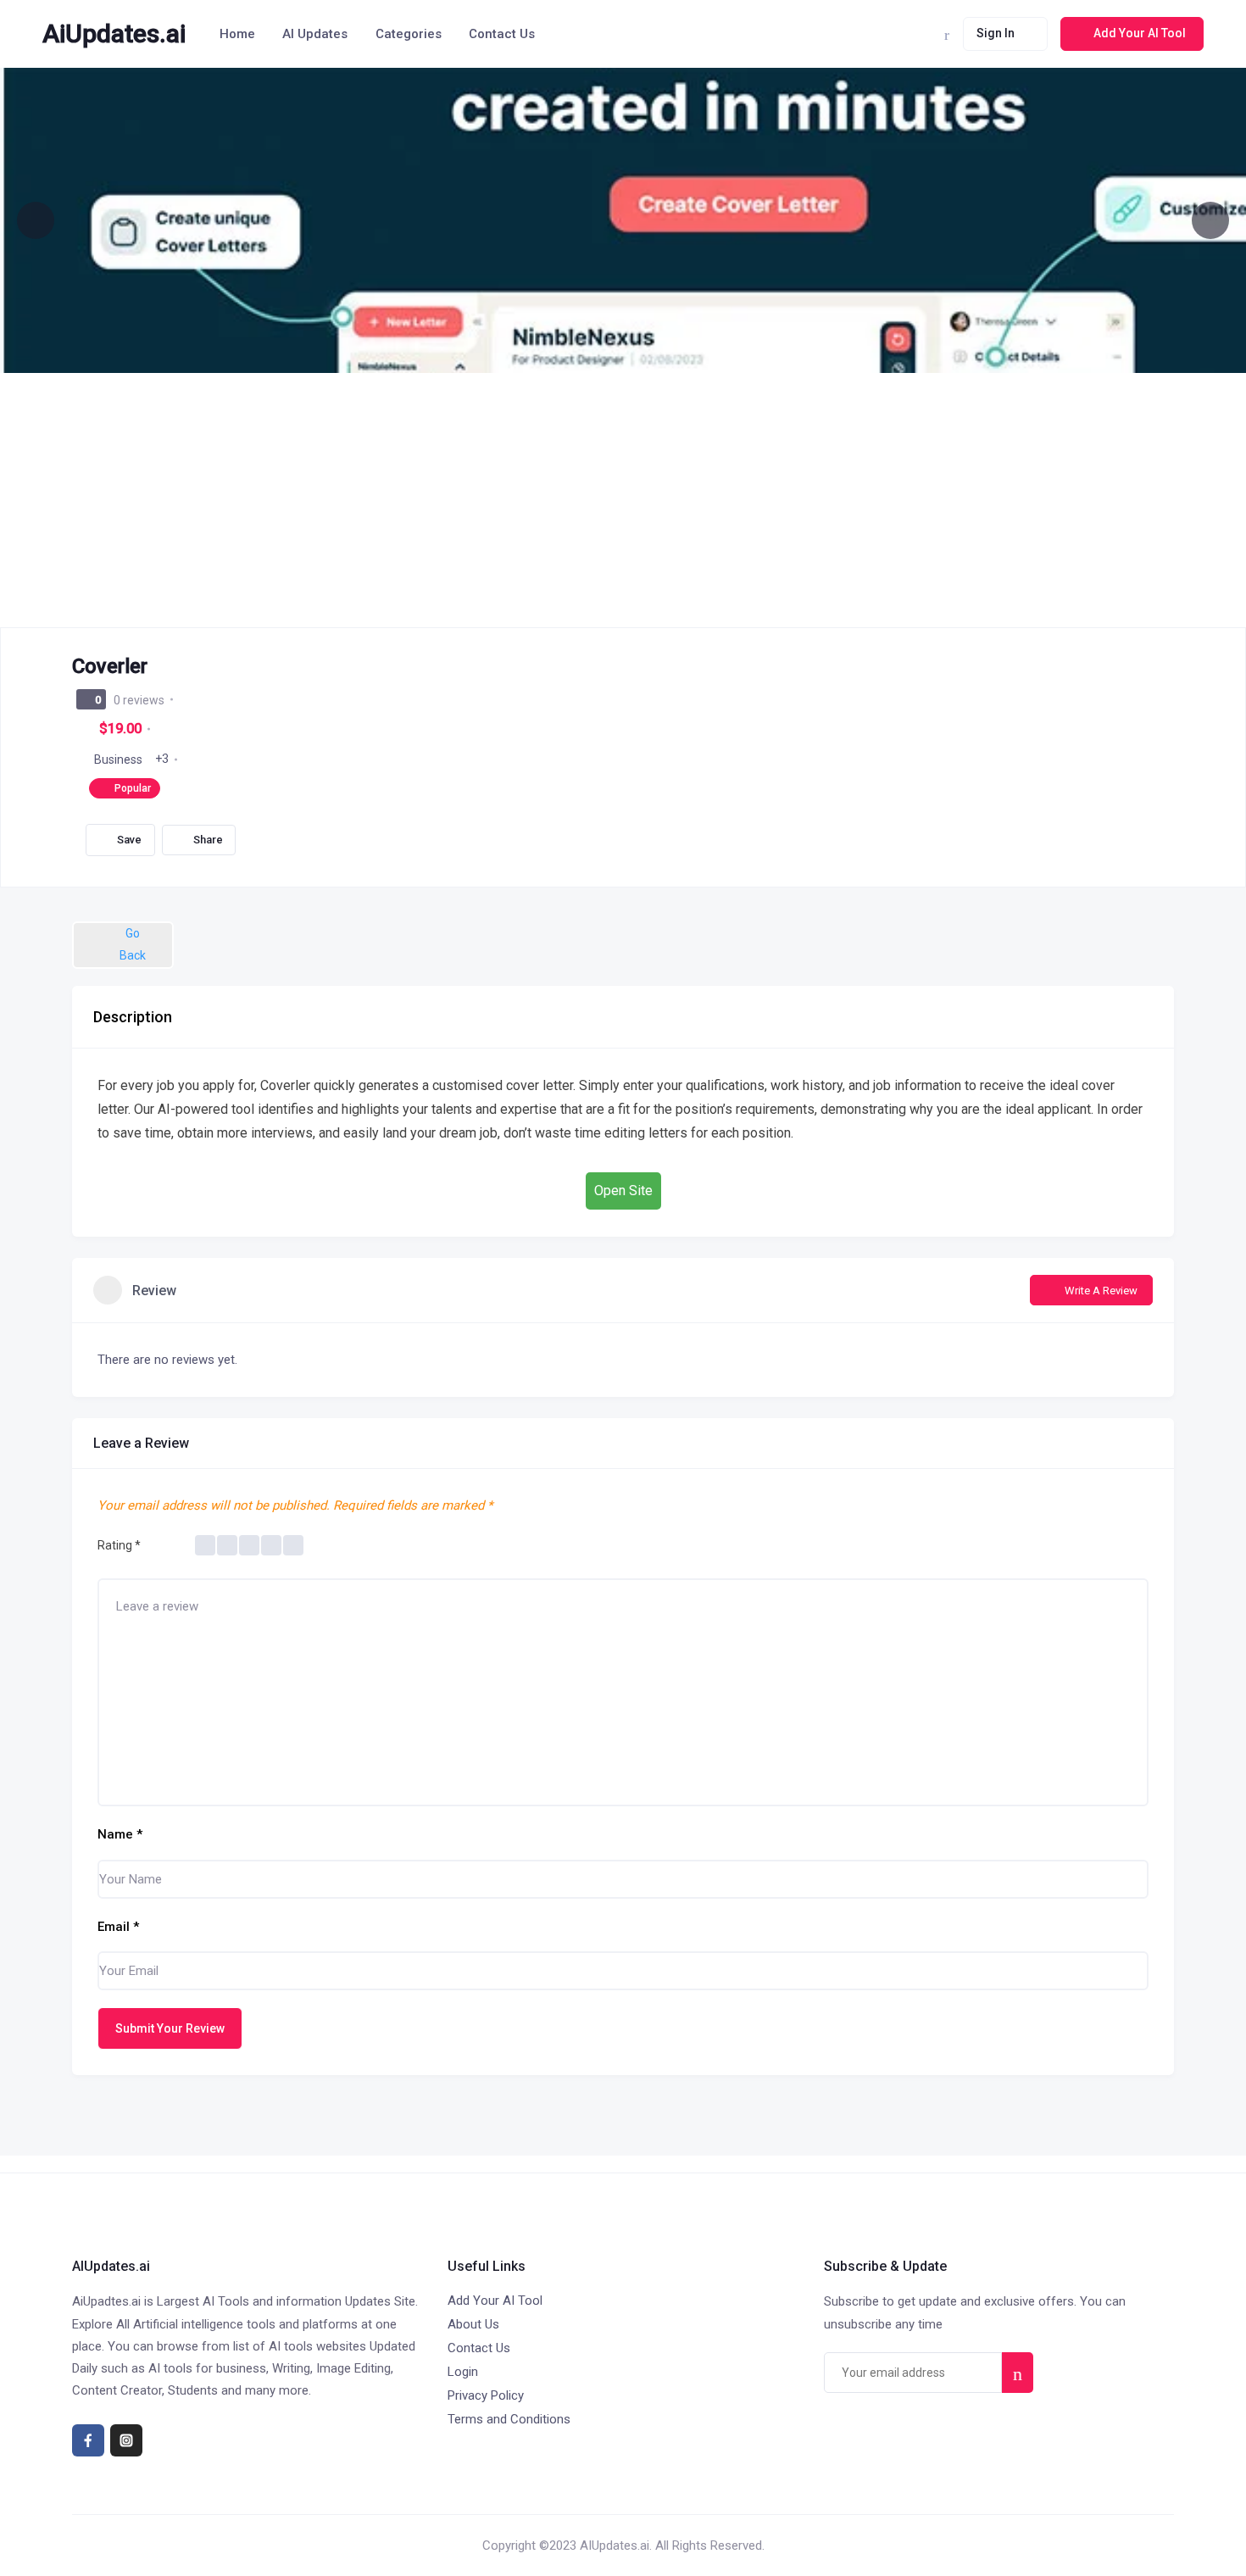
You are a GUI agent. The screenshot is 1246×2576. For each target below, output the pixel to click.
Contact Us (502, 34)
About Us (473, 2324)
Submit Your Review (170, 2028)
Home (237, 34)
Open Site (623, 1191)
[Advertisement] (623, 500)
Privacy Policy (486, 2395)
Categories (409, 34)
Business (118, 759)
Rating (119, 1545)
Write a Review (1101, 1291)
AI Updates (315, 34)
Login (463, 2372)
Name (120, 1834)
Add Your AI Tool (495, 2301)
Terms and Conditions (509, 2419)
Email (118, 1927)
